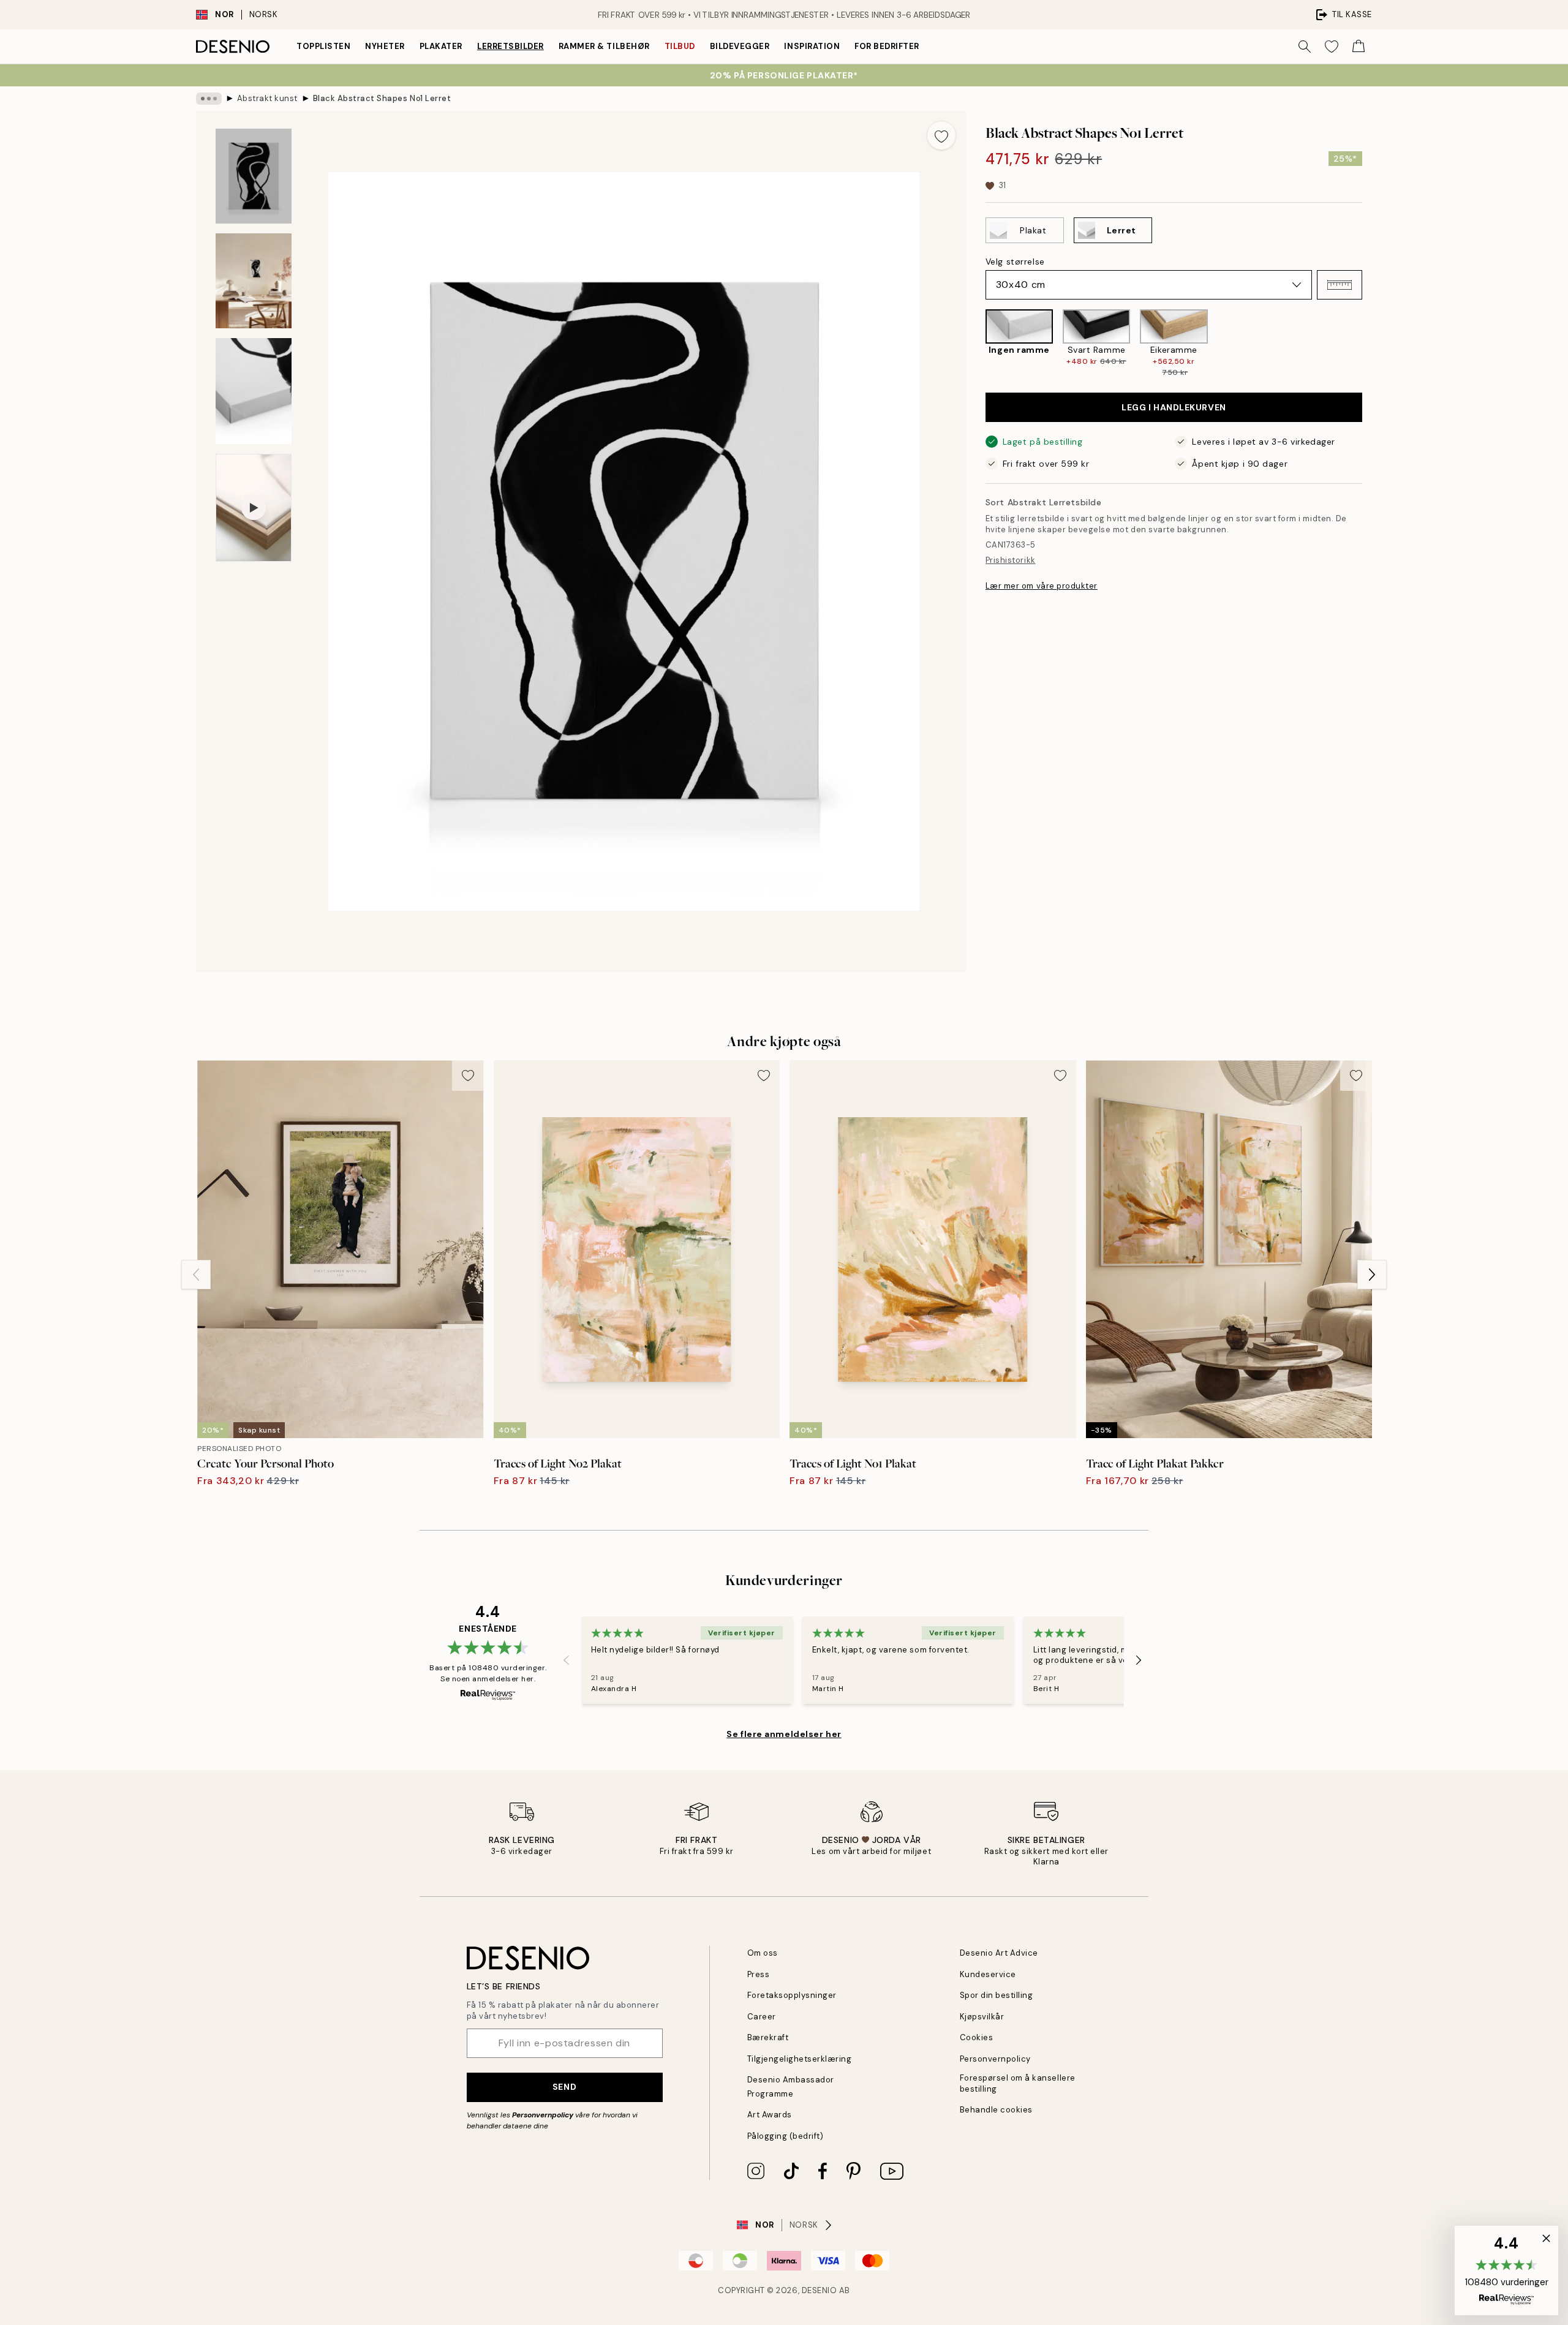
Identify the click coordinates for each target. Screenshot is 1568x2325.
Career (762, 2017)
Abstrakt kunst (267, 98)
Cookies (977, 2037)
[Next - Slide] (1372, 344)
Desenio (820, 2290)
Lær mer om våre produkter (1042, 586)
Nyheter (385, 46)
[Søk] (1305, 47)
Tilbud (680, 46)
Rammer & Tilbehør (604, 46)
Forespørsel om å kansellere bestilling (1018, 2083)
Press (759, 1974)
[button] (1340, 285)
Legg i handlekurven (1174, 407)
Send (564, 2087)
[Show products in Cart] (1359, 47)
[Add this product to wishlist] (941, 135)
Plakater (441, 46)
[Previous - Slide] (976, 344)
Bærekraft (768, 2037)
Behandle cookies (996, 2110)
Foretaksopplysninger (792, 1995)
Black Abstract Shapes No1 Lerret (382, 98)
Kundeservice (988, 1974)
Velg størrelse (1015, 262)
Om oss (763, 1953)
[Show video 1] (254, 508)
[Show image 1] (254, 176)
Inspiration (812, 46)
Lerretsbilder (511, 46)
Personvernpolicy (543, 2115)
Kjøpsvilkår (982, 2017)
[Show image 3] (254, 391)
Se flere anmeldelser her (784, 1734)
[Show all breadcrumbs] (209, 99)
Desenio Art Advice (999, 1953)
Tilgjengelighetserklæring (800, 2059)
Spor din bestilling (997, 1995)
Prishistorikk (1011, 560)
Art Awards (770, 2115)
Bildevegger (740, 46)
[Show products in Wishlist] (1332, 47)
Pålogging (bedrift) (786, 2136)
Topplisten (323, 46)
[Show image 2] (254, 281)
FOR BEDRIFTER (887, 46)
